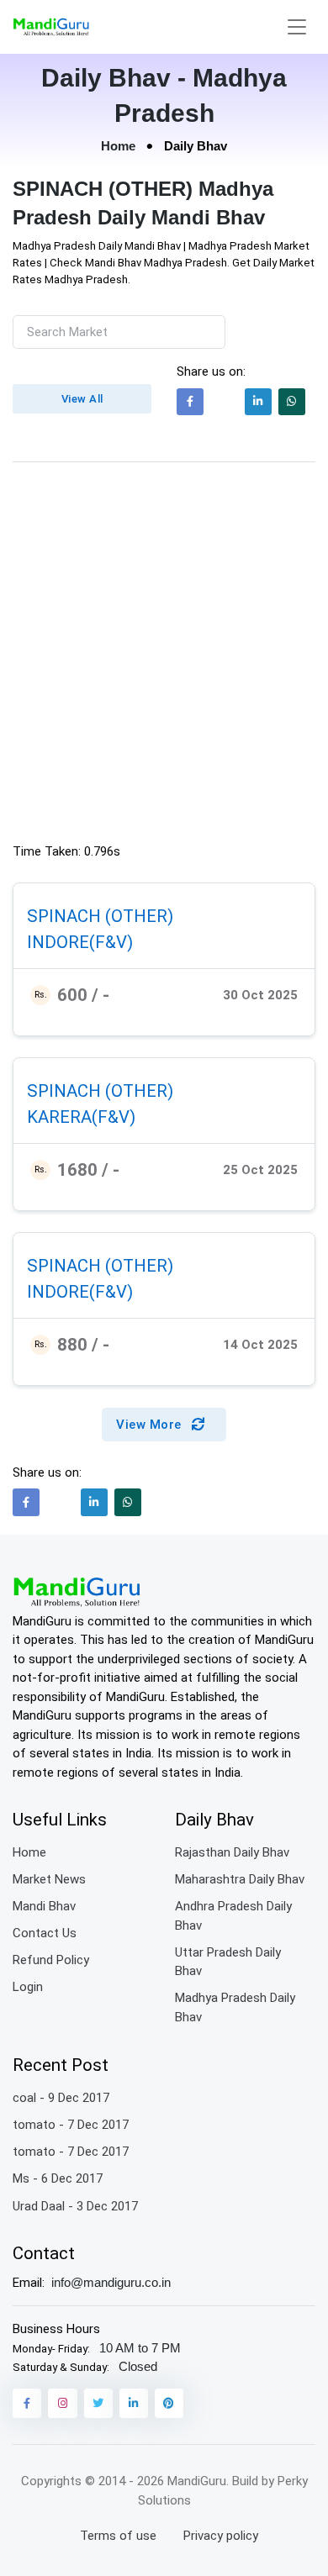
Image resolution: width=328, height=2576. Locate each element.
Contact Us (45, 1933)
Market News (49, 1879)
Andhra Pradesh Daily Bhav (233, 1916)
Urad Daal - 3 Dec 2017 (75, 2206)
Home (118, 146)
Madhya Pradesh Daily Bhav (235, 2007)
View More (151, 1425)
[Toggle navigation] (297, 27)
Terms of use (118, 2536)
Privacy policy (221, 2536)
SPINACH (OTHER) (100, 916)
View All (82, 399)
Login (28, 1987)
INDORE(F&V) (80, 941)
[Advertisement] (164, 656)
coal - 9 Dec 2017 (61, 2098)
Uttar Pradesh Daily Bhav (228, 1962)
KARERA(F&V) (81, 1117)
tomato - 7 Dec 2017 (71, 2125)
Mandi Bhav (44, 1906)
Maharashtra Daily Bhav (240, 1879)
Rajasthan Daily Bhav (232, 1852)
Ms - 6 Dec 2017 (58, 2178)
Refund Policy (51, 1960)
